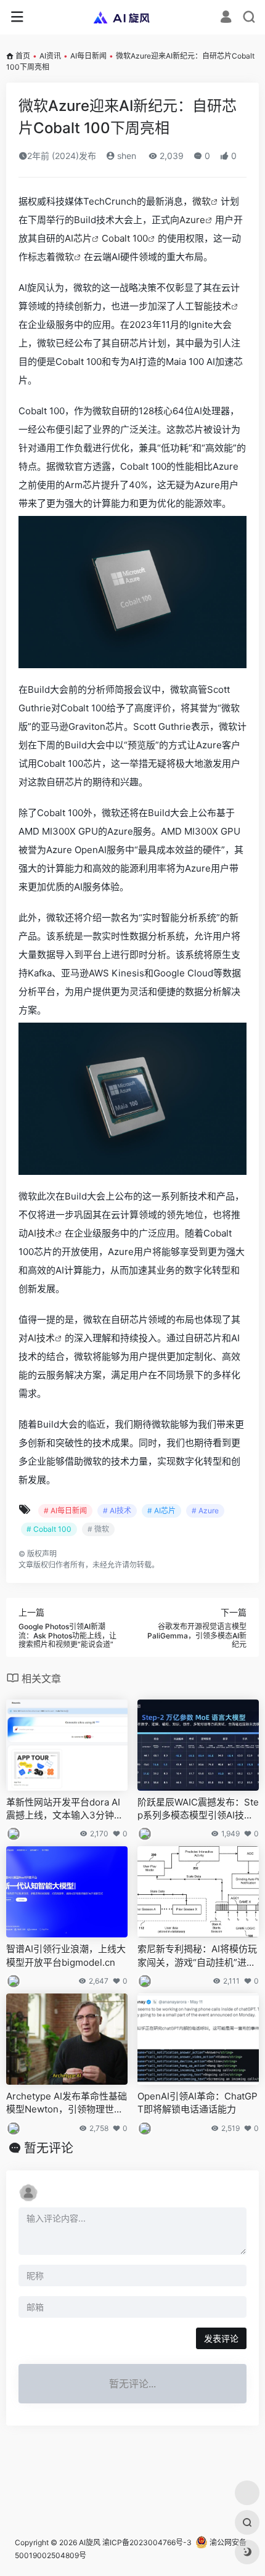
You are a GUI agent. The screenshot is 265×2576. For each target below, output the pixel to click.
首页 (23, 56)
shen (125, 156)
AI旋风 (90, 2542)
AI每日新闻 (88, 56)
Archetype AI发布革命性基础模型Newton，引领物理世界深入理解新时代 (67, 2103)
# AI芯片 (161, 1511)
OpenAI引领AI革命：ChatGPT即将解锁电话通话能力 (198, 2103)
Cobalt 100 (125, 238)
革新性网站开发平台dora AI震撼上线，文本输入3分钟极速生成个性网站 (65, 1809)
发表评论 (221, 2338)
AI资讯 (50, 56)
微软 (202, 201)
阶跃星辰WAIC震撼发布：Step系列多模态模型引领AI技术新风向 (198, 1809)
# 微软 (98, 1529)
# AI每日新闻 (65, 1511)
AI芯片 (78, 238)
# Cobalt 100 (49, 1529)
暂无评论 (49, 2148)
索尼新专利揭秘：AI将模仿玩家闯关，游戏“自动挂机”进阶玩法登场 (197, 1956)
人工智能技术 (203, 306)
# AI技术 (117, 1511)
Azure (192, 220)
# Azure (205, 1511)
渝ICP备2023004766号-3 (147, 2542)
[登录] (226, 18)
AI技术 (41, 1233)
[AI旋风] (133, 17)
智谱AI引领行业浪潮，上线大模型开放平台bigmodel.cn (66, 1955)
